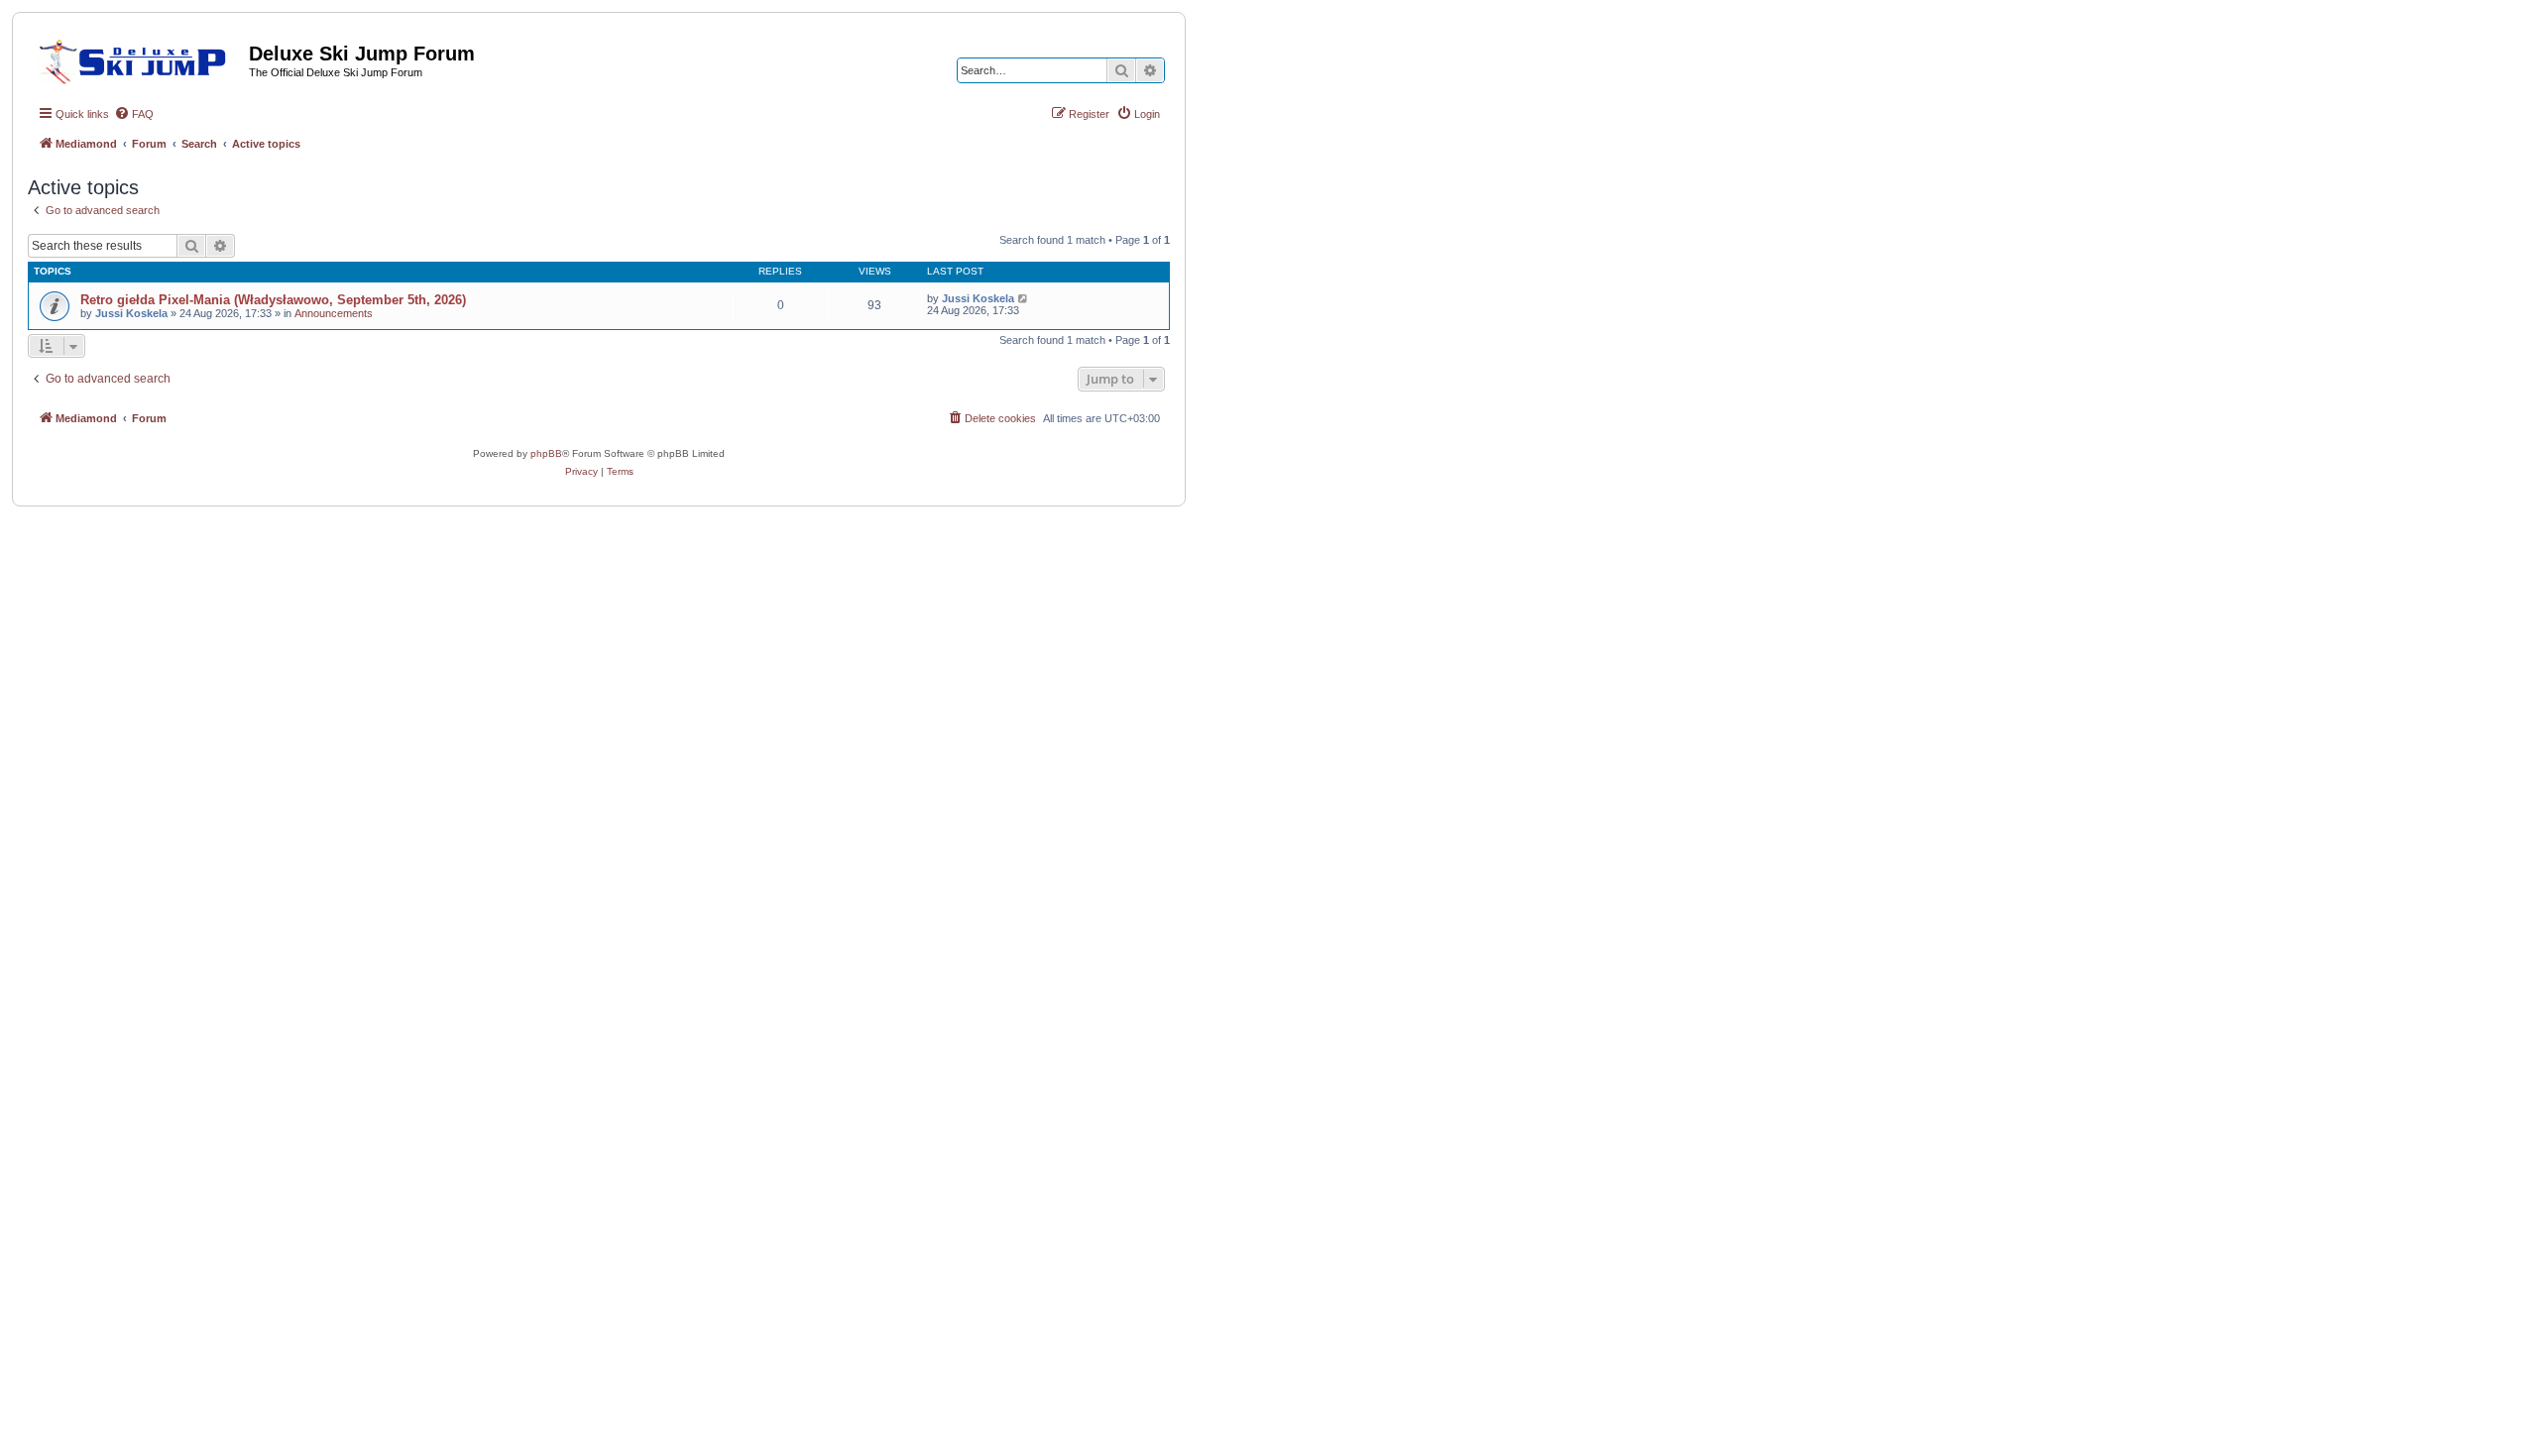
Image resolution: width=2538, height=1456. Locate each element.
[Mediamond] (138, 58)
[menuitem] (134, 114)
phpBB (546, 453)
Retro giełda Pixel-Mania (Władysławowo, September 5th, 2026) (273, 300)
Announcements (334, 313)
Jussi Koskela (131, 313)
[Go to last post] (1024, 298)
